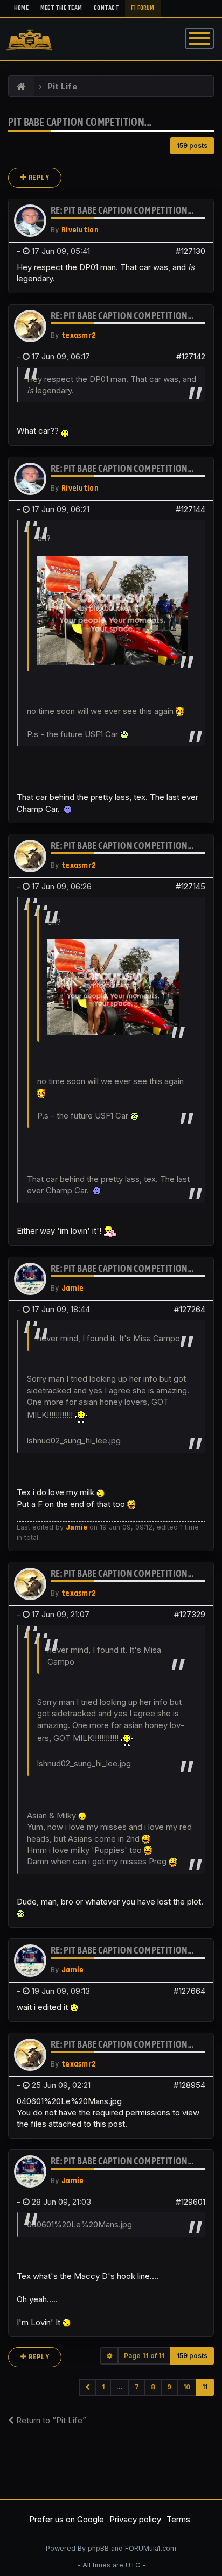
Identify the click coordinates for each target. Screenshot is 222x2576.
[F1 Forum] (21, 87)
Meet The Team (61, 8)
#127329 (190, 1614)
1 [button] (103, 2387)
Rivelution (80, 230)
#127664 (189, 1991)
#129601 (190, 2202)
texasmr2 (79, 335)
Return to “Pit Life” (50, 2420)
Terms (178, 2519)
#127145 (190, 886)
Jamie (73, 1288)
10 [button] (187, 2387)
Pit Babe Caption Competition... (80, 122)
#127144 (190, 509)
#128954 (189, 2085)
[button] (88, 2387)
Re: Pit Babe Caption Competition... (122, 210)
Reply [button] (38, 178)
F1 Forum (143, 8)
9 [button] (169, 2387)
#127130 (190, 251)
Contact (106, 8)
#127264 (190, 1309)
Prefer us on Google (67, 2519)
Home (21, 8)
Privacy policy (135, 2519)
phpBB (98, 2548)
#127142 (191, 356)
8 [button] (153, 2387)
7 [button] (137, 2387)
